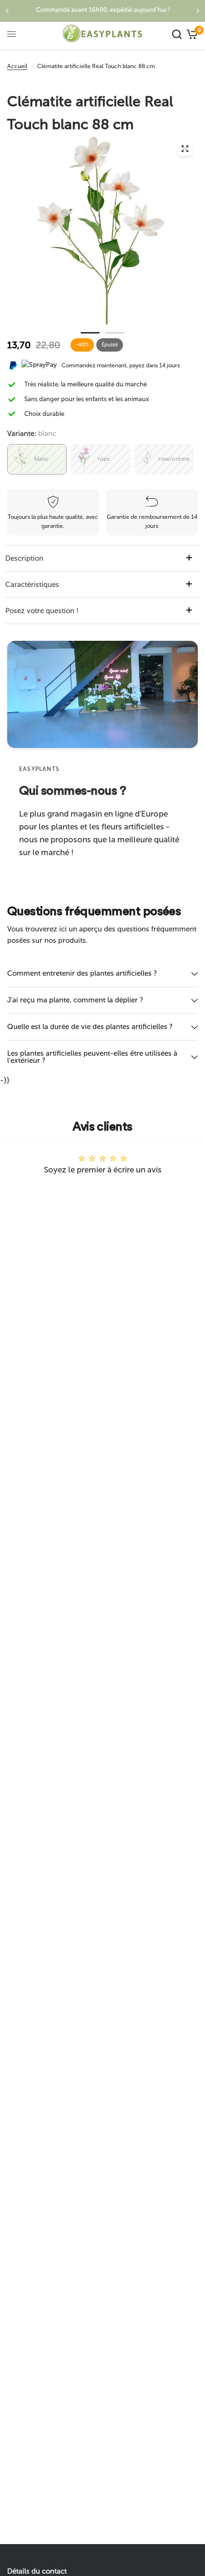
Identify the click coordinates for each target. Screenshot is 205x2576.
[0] (191, 34)
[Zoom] (185, 149)
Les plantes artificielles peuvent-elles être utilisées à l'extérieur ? (92, 1057)
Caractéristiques (32, 585)
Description (24, 558)
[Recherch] (177, 34)
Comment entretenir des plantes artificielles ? (82, 973)
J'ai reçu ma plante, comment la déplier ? (75, 1000)
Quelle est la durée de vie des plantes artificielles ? (90, 1027)
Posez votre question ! (42, 611)
